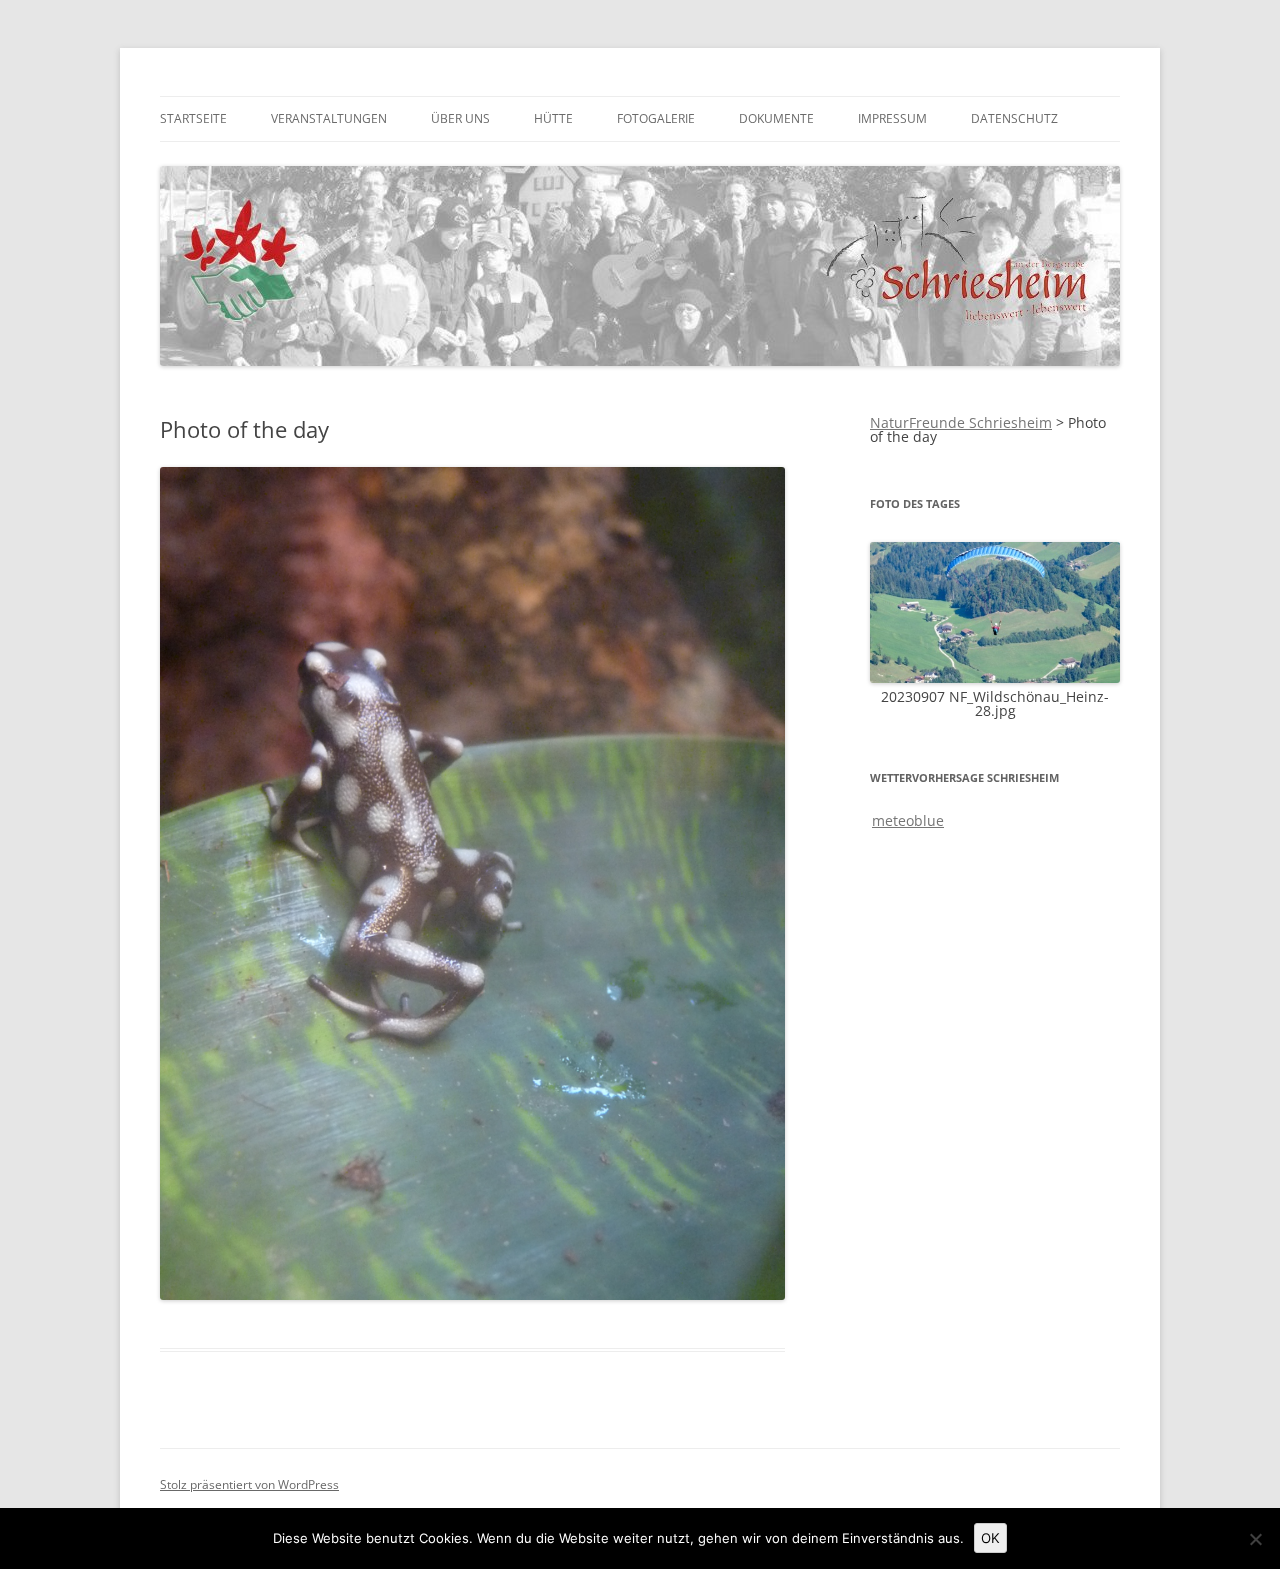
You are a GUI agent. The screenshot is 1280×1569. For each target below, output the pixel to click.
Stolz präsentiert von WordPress (249, 1484)
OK (990, 1538)
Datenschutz (1014, 118)
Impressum (892, 118)
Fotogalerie (656, 118)
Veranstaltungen (329, 118)
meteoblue (908, 820)
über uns (460, 118)
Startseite (193, 118)
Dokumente (776, 118)
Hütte (553, 118)
